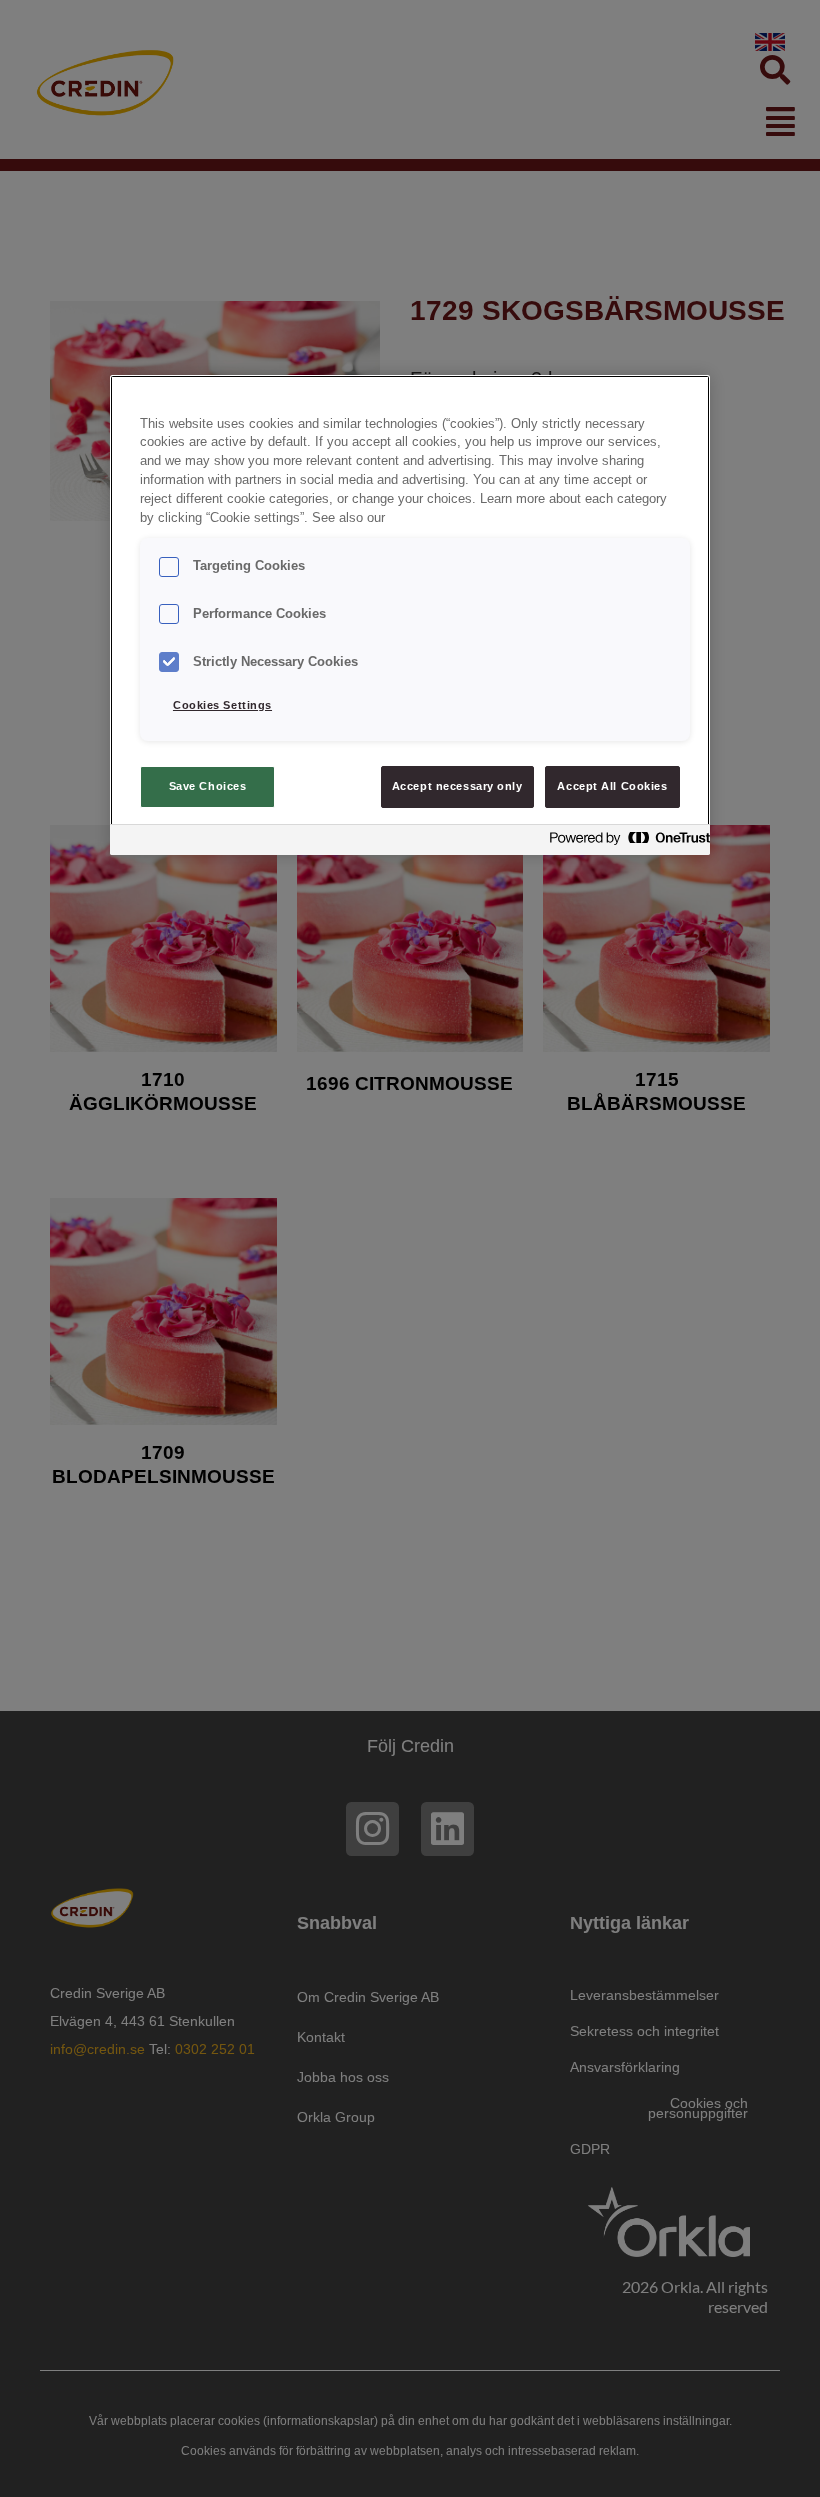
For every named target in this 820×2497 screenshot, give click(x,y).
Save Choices (208, 786)
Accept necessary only (457, 786)
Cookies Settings (222, 705)
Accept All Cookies (612, 786)
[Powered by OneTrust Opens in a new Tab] (624, 842)
